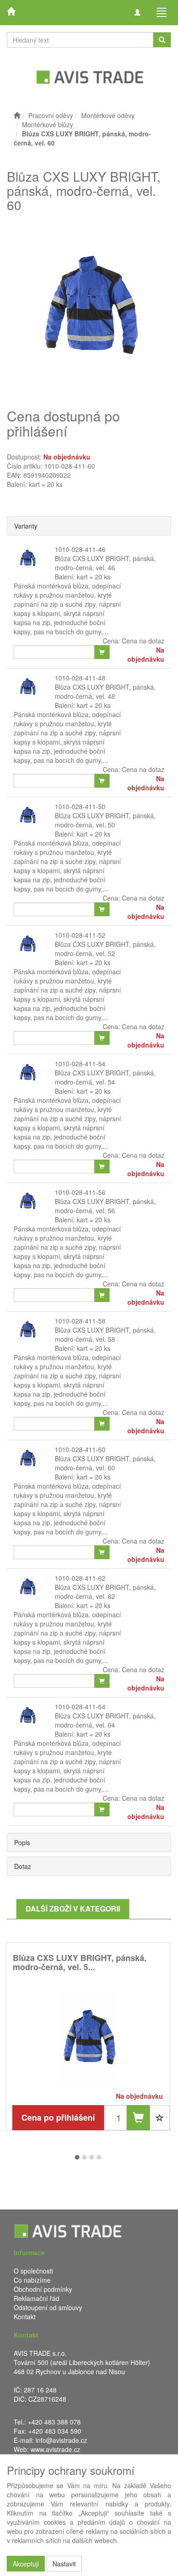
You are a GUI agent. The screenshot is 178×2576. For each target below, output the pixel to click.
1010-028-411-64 (80, 1707)
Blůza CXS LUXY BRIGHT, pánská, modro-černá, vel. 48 (105, 691)
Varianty (26, 526)
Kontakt (25, 2317)
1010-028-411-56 (80, 1192)
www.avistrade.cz (55, 2449)
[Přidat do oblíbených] (160, 2118)
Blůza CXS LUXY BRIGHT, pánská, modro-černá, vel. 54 (105, 1077)
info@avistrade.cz (61, 2440)
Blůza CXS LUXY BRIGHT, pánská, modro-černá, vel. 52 (105, 949)
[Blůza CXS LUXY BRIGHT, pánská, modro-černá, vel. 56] (88, 2039)
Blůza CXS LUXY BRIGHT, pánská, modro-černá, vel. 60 (105, 1463)
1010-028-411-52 (80, 935)
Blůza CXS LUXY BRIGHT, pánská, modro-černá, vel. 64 (105, 1720)
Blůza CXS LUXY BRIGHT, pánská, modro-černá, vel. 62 (105, 1592)
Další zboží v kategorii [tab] (73, 1909)
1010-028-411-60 (80, 1449)
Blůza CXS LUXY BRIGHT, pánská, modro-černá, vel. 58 (105, 1334)
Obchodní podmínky (43, 2289)
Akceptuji (26, 2564)
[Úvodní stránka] (17, 115)
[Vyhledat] (162, 40)
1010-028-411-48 (80, 678)
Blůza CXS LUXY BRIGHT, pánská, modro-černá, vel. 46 (105, 563)
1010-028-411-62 (80, 1578)
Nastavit (64, 2564)
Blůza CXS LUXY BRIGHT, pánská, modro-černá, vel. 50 (105, 820)
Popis (22, 1842)
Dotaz (23, 1866)
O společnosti (33, 2271)
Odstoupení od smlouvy (48, 2307)
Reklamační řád (37, 2298)
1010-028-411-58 (80, 1321)
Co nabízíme (32, 2280)
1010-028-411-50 (80, 806)
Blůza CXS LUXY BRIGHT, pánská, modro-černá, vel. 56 (105, 1206)
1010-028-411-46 (80, 549)
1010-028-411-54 (80, 1064)
